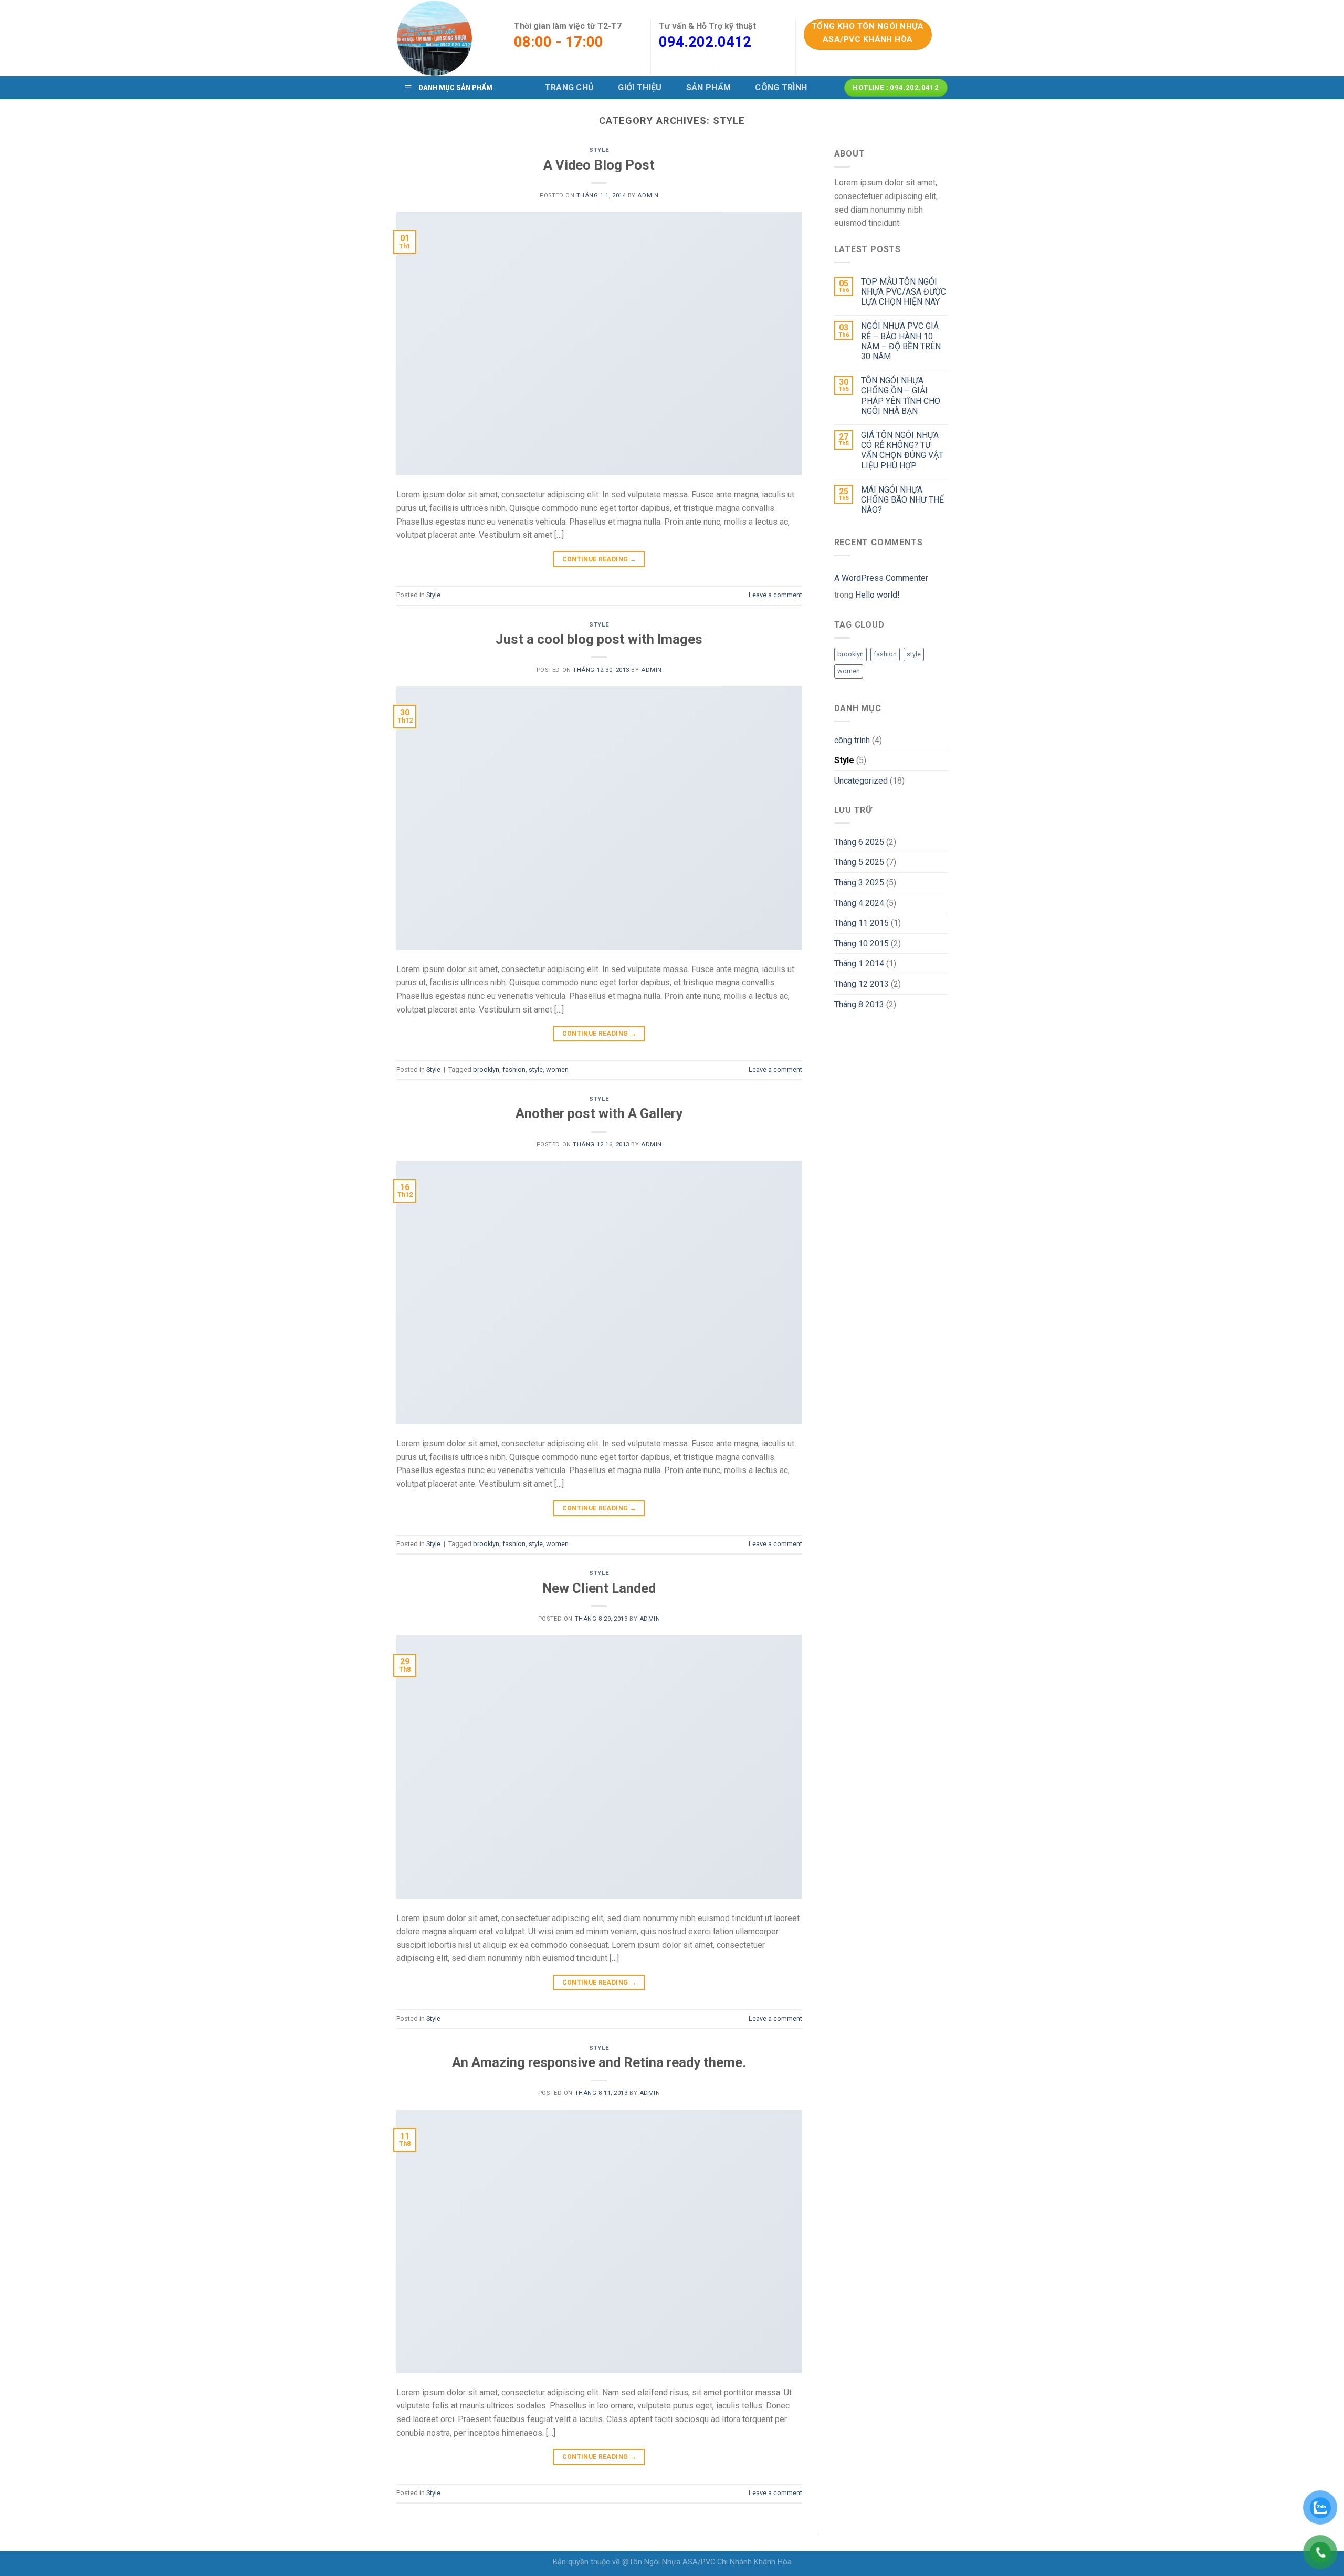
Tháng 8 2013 (859, 1004)
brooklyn (486, 1070)
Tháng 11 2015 (862, 923)
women (557, 1070)
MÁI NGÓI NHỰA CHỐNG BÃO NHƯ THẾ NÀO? (902, 500)
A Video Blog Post (599, 165)
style (536, 1070)
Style (599, 150)
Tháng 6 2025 (859, 842)
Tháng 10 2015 (862, 943)
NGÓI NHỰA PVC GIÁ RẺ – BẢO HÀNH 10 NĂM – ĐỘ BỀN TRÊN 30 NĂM (901, 341)
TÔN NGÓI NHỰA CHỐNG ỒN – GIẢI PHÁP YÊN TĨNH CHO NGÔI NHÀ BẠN (901, 396)
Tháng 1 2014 (859, 963)
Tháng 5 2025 (859, 862)
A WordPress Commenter (881, 578)
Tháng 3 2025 (859, 883)
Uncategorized (861, 781)
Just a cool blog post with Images (599, 639)
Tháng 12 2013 (862, 984)
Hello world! (878, 595)
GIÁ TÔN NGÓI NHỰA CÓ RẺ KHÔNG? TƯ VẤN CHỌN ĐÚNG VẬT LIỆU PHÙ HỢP (902, 450)
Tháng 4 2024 (859, 903)
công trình (852, 740)
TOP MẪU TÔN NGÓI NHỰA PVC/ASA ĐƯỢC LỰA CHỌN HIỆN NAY (904, 292)
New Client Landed (599, 1588)
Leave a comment (775, 595)
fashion (514, 1070)
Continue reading (600, 559)
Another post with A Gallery (599, 1113)
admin (648, 196)
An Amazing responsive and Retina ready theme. (599, 2062)
